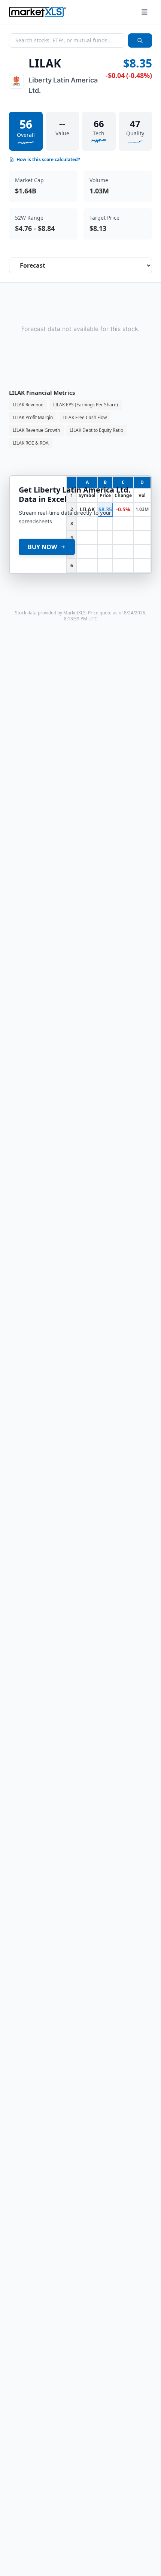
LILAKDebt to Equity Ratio (96, 430)
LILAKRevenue (28, 405)
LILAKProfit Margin (33, 417)
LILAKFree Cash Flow (85, 417)
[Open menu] (145, 12)
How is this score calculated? (48, 160)
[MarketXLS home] (38, 12)
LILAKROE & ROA (31, 443)
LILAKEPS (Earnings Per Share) (86, 405)
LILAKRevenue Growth (36, 430)
